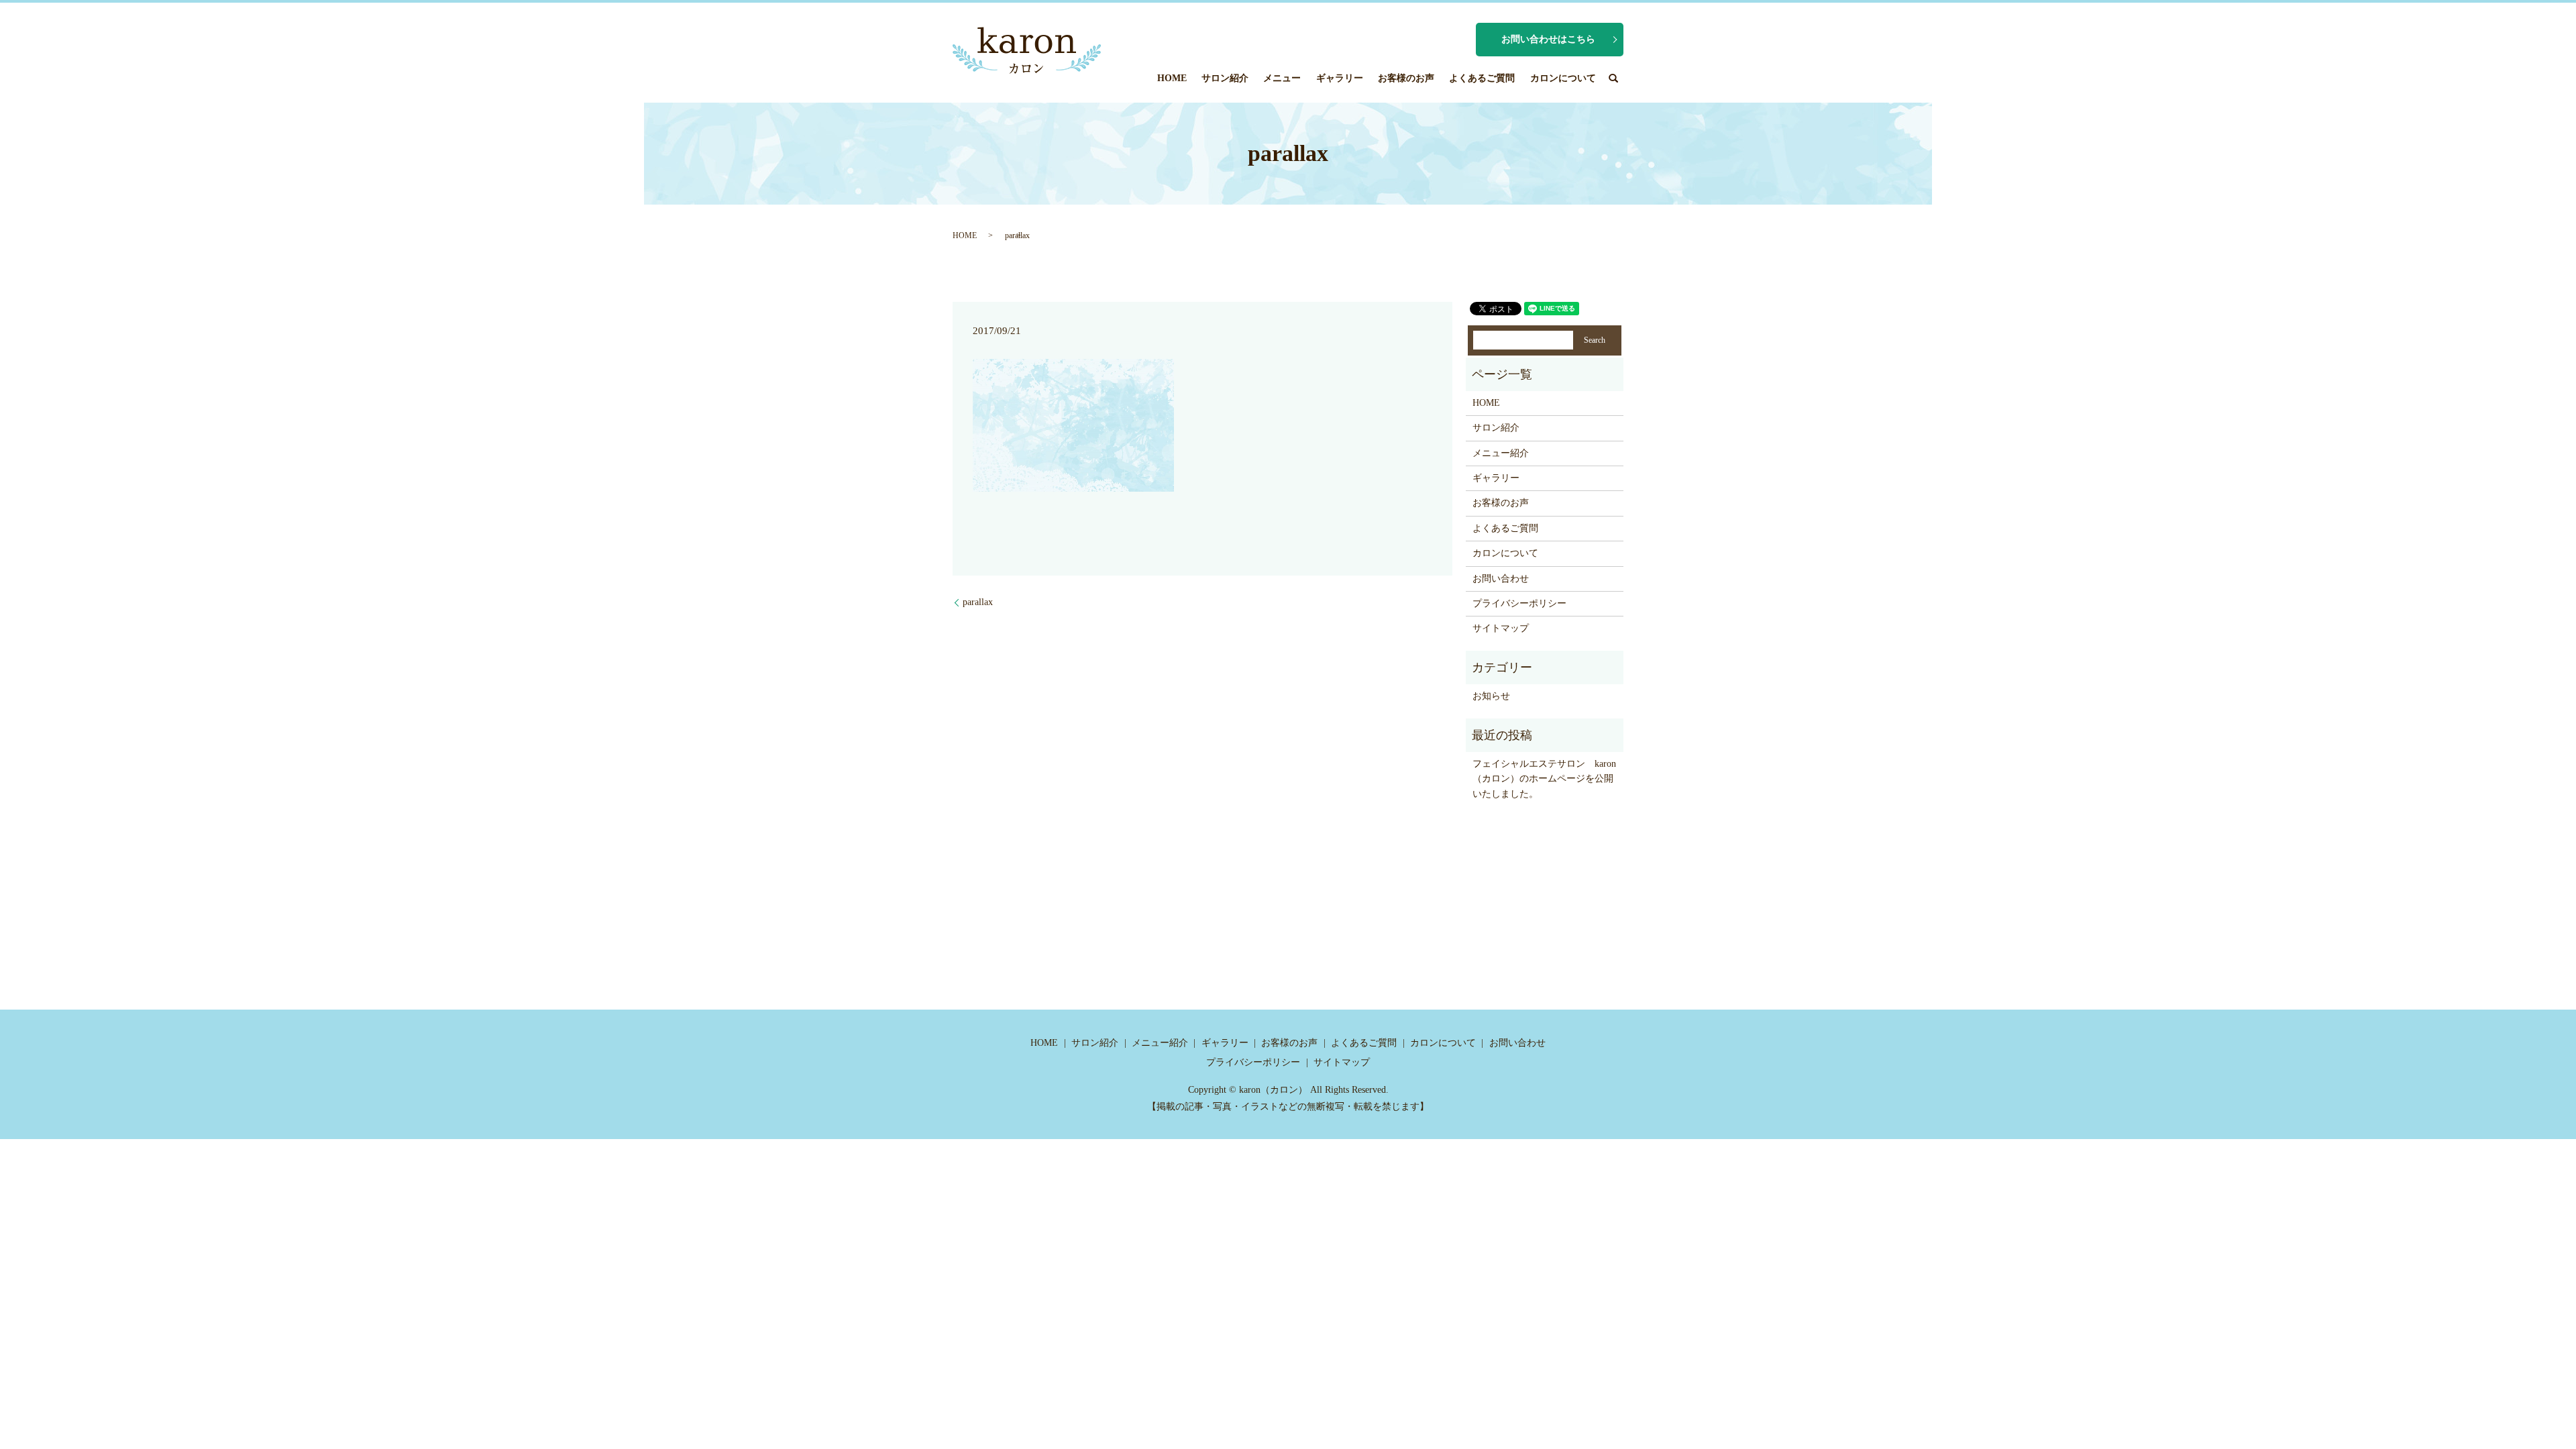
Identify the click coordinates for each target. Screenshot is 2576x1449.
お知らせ (1491, 696)
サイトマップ (1501, 628)
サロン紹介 (1225, 78)
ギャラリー (1340, 78)
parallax (978, 602)
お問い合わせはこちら (1548, 39)
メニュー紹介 (1501, 453)
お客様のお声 (1406, 78)
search (1613, 78)
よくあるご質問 (1482, 78)
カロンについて (1563, 78)
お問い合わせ (1501, 579)
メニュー (1282, 78)
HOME (1172, 78)
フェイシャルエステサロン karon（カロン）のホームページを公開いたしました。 (1544, 779)
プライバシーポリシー (1519, 603)
